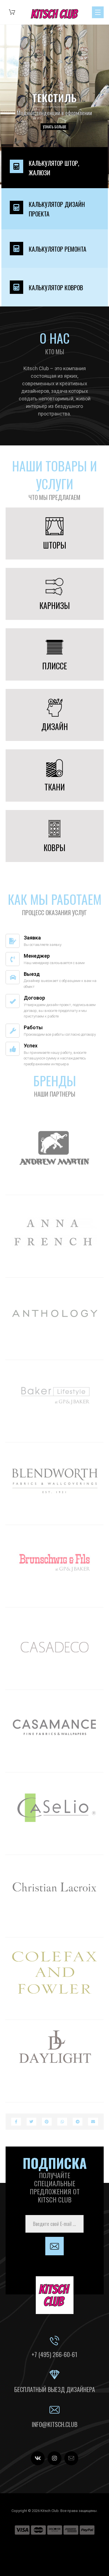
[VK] (38, 2458)
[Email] (71, 2458)
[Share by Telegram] (78, 2122)
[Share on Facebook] (16, 2122)
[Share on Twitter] (31, 2122)
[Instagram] (54, 2458)
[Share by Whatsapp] (62, 2122)
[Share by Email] (93, 2122)
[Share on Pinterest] (47, 2122)
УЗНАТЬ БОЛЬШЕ (54, 127)
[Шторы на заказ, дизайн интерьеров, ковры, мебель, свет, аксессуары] (55, 14)
